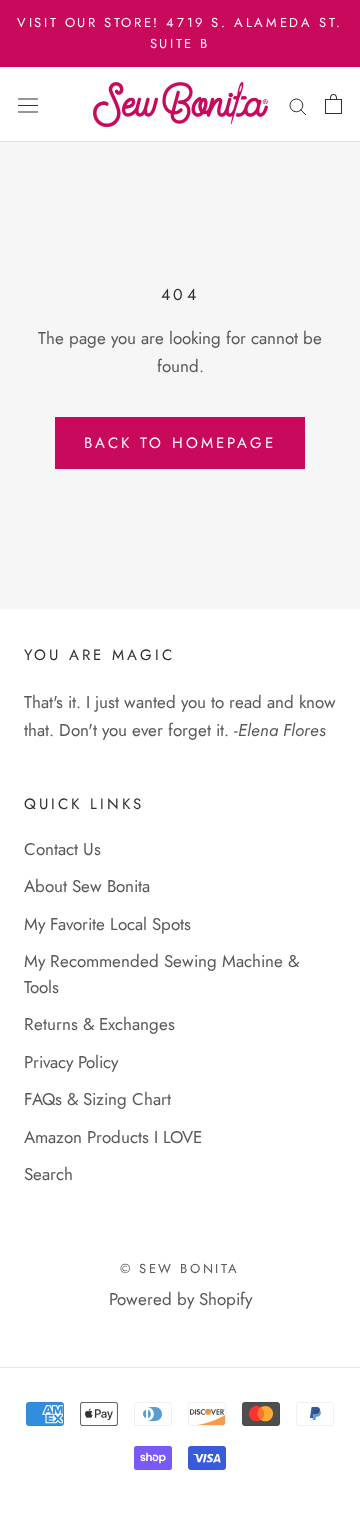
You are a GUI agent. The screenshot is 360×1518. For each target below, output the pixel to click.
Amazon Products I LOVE (113, 1137)
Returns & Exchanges (99, 1024)
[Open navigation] (28, 104)
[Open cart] (333, 104)
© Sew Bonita (180, 1268)
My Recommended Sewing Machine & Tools (161, 974)
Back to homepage (180, 443)
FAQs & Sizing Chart (97, 1099)
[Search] (298, 104)
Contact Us (62, 849)
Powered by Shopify (180, 1299)
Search (48, 1174)
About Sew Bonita (87, 886)
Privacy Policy (71, 1062)
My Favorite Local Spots (107, 924)
